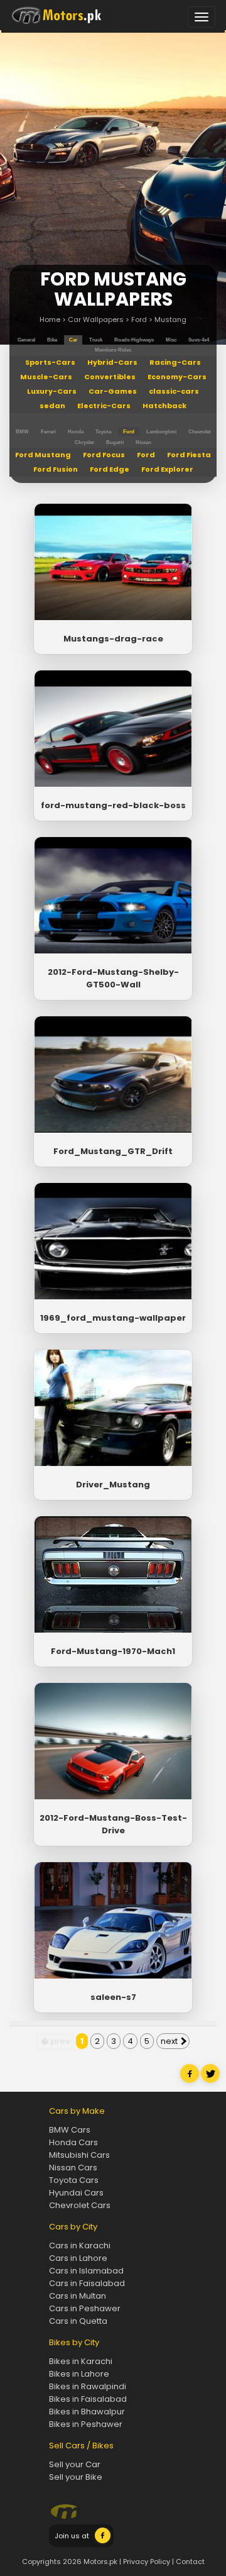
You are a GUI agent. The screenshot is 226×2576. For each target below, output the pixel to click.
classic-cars (174, 391)
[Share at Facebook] (190, 2080)
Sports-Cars (50, 362)
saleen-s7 (113, 1997)
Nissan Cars (73, 2168)
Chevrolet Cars (80, 2205)
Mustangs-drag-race (113, 639)
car (73, 340)
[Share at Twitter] (210, 2080)
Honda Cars (73, 2142)
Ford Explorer (167, 469)
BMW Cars (70, 2130)
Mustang (170, 319)
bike (52, 340)
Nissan (143, 442)
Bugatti (115, 442)
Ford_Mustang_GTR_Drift (113, 1151)
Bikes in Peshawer (86, 2424)
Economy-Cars (177, 377)
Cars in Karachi (80, 2246)
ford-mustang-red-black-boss (113, 805)
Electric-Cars (104, 406)
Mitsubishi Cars (79, 2155)
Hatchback (164, 406)
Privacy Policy (147, 2562)
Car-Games (113, 391)
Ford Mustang (43, 455)
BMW (22, 432)
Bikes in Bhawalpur (87, 2412)
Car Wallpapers (96, 319)
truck (96, 340)
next (170, 2041)
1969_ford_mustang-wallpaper (113, 1318)
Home (50, 319)
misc (171, 340)
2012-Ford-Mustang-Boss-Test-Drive (113, 1824)
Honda (76, 432)
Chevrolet (200, 432)
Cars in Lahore (78, 2258)
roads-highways (134, 340)
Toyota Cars (74, 2180)
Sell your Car (75, 2464)
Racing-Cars (175, 362)
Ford (139, 319)
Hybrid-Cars (112, 362)
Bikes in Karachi (81, 2361)
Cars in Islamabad (86, 2271)
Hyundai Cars (76, 2193)
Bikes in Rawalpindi (88, 2386)
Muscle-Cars (46, 377)
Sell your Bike (76, 2477)
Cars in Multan (78, 2296)
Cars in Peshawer (85, 2308)
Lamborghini (161, 432)
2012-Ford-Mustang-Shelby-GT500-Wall (113, 978)
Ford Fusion (56, 469)
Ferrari (48, 432)
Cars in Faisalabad (87, 2283)
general (26, 340)
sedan (52, 406)
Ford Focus (104, 455)
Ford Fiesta (189, 455)
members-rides (113, 350)
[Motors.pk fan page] (103, 2541)
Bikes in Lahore (79, 2374)
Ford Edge (110, 469)
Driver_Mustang (113, 1485)
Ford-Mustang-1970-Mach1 (113, 1651)
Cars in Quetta (78, 2321)
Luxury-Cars (52, 391)
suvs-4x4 (199, 340)
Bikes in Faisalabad (88, 2399)
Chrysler (84, 442)
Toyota (103, 432)
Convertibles (110, 377)
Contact (190, 2562)
